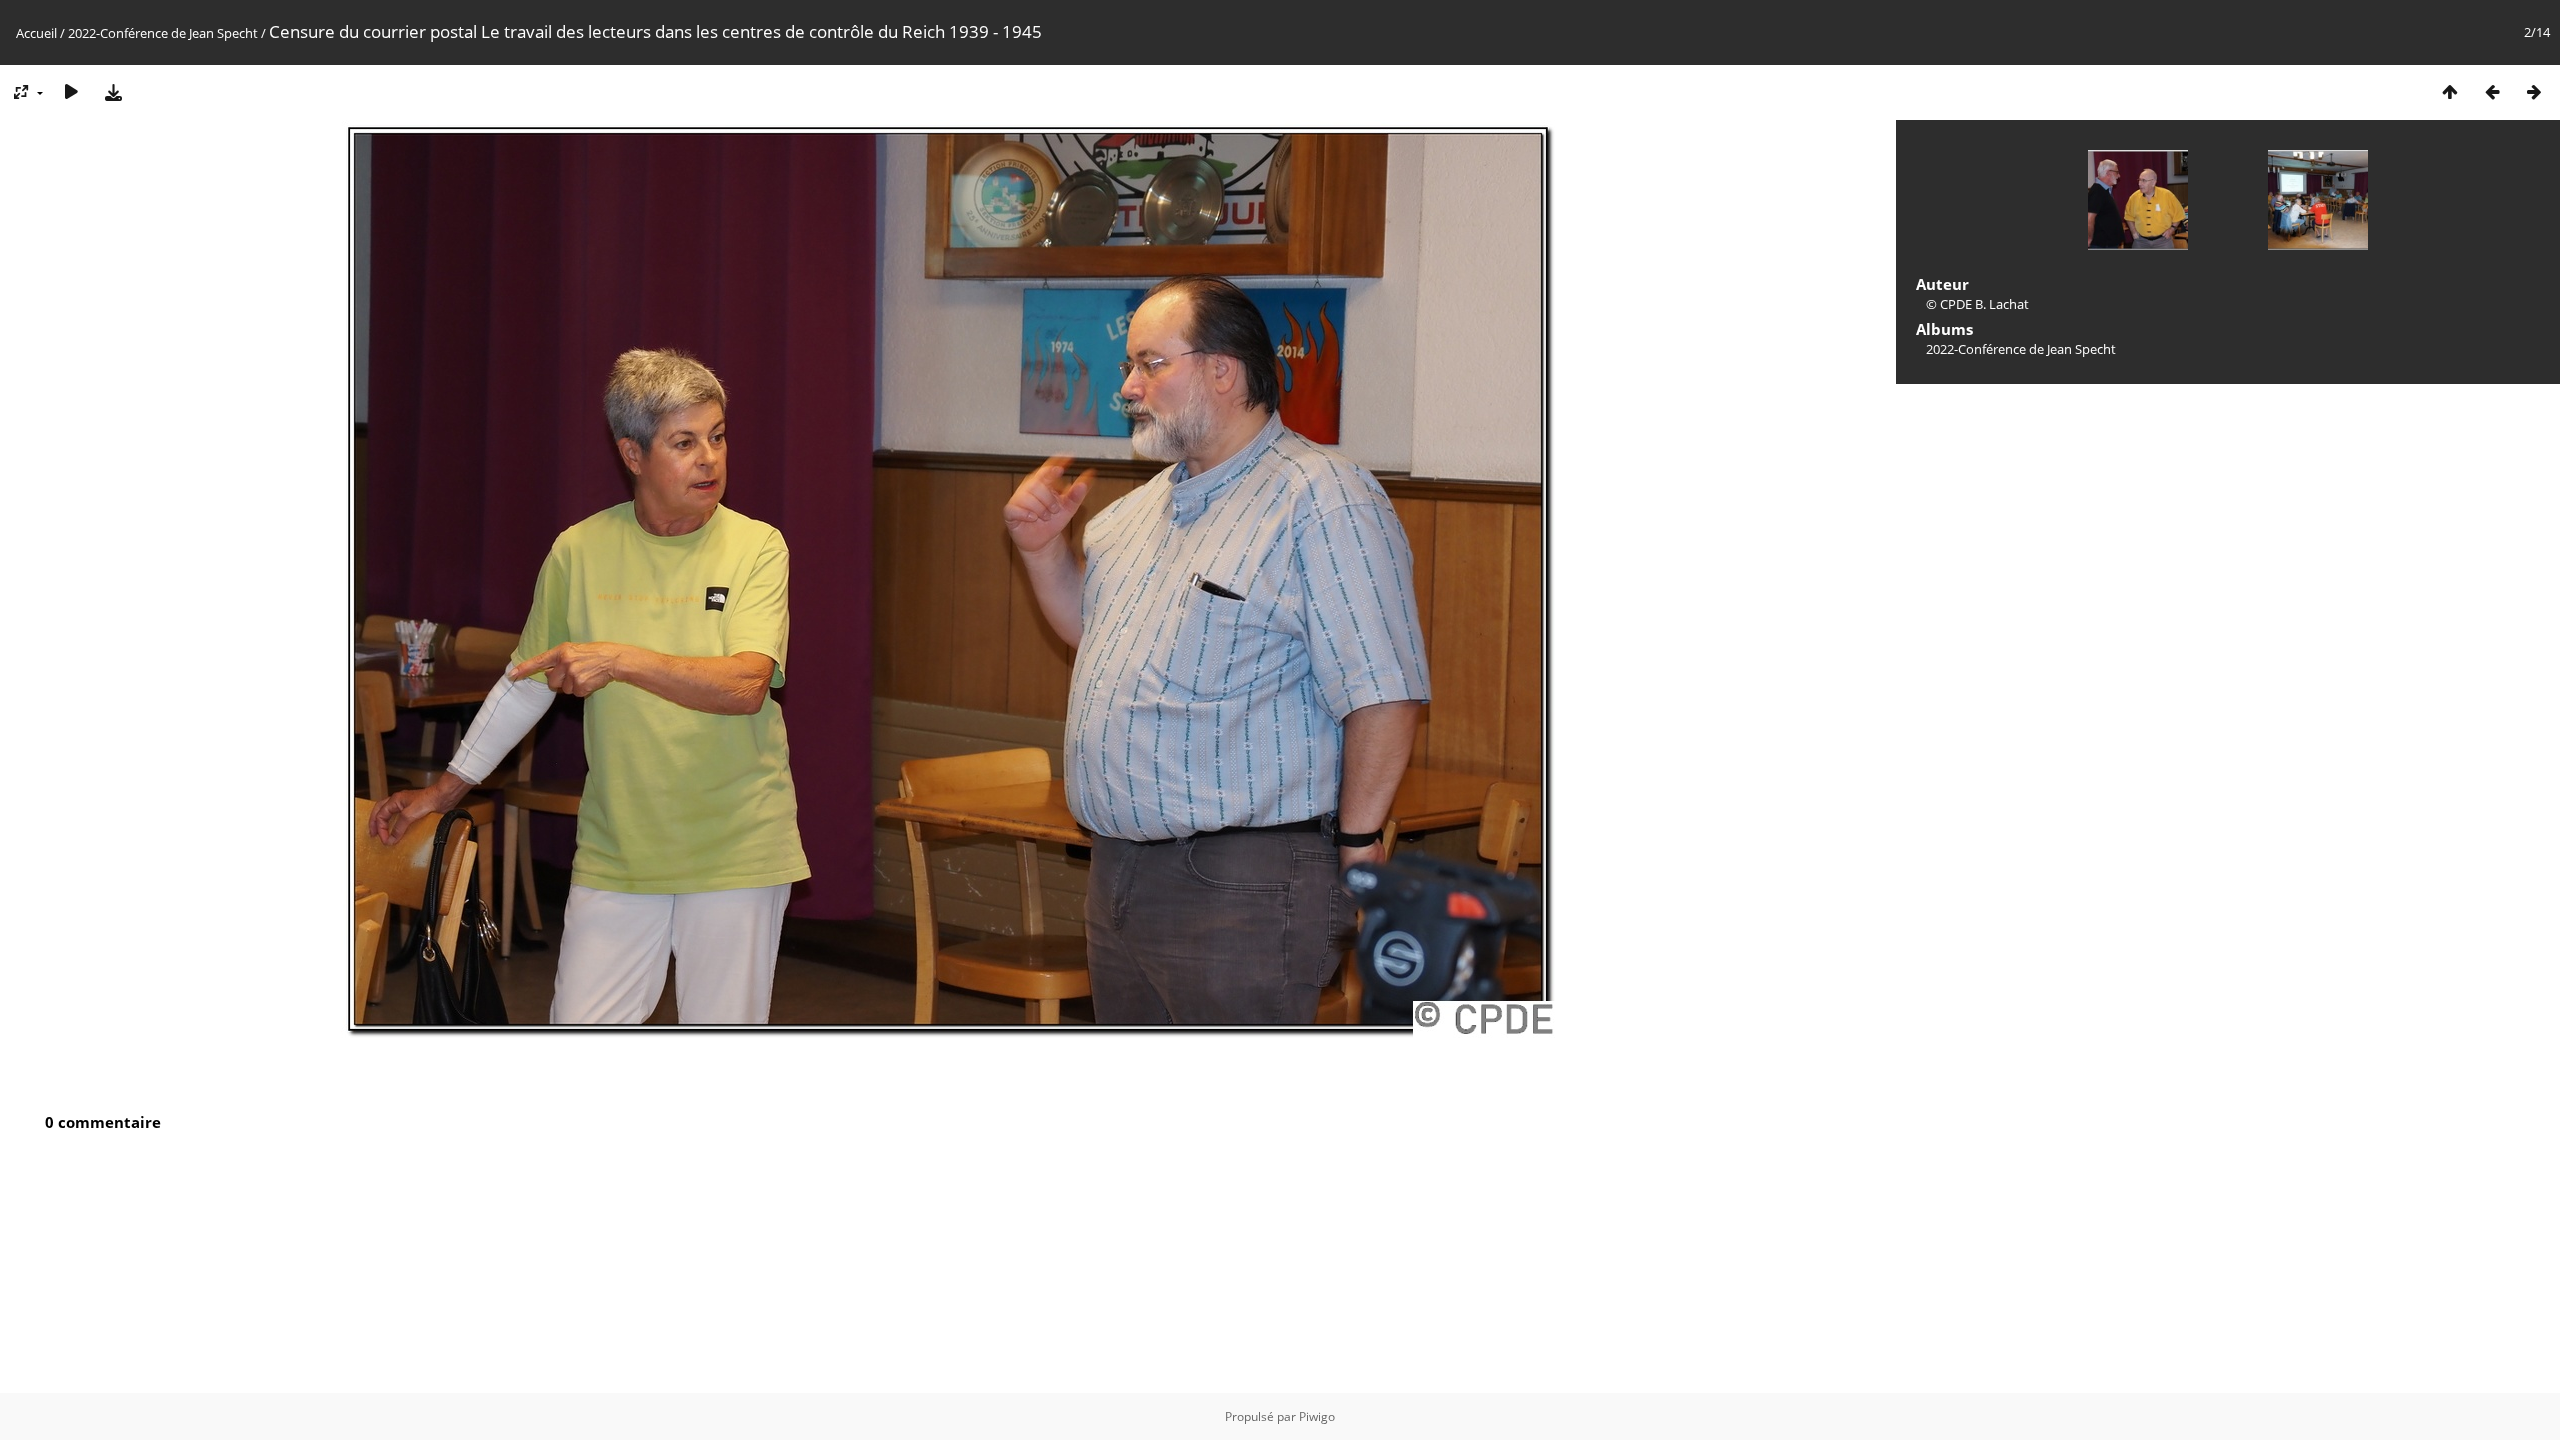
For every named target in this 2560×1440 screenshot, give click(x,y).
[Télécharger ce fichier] (113, 91)
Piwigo (1317, 1416)
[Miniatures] (2450, 91)
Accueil (36, 33)
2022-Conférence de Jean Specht (163, 33)
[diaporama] (71, 91)
